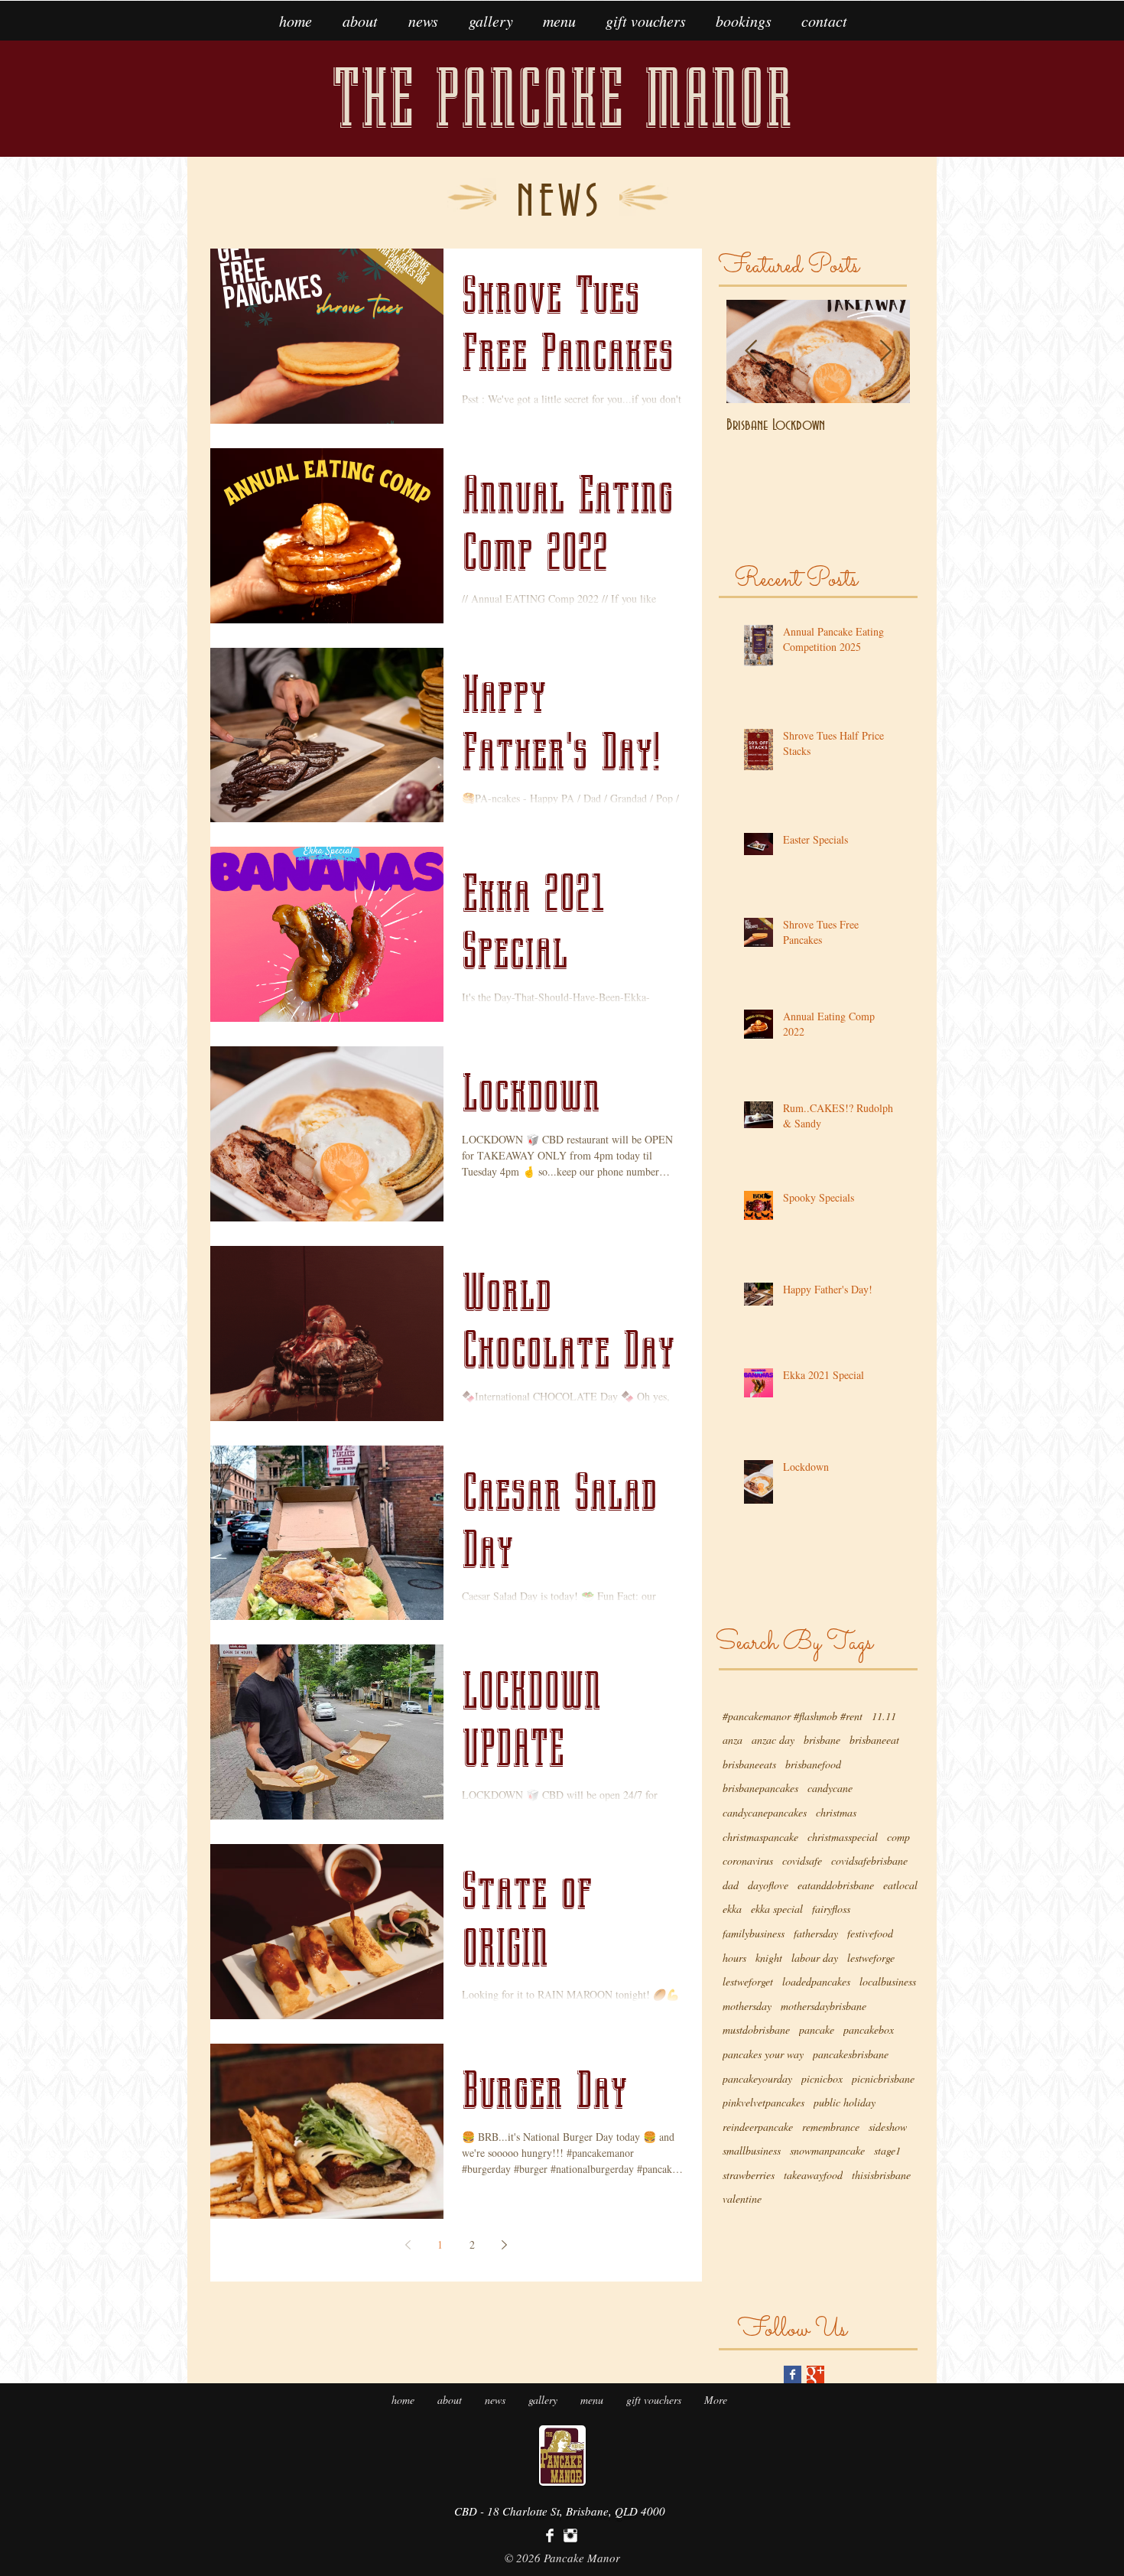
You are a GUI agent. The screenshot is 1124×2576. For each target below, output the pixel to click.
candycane (830, 1788)
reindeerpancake (758, 2127)
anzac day (773, 1740)
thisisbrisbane (881, 2175)
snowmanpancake (827, 2150)
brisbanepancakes (760, 1788)
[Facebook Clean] (550, 2535)
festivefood (870, 1933)
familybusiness (754, 1933)
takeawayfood (813, 2175)
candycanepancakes (765, 1812)
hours (734, 1958)
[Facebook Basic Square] (793, 2374)
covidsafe (802, 1860)
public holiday (845, 2102)
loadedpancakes (816, 1981)
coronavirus (748, 1860)
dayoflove (768, 1885)
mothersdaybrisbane (824, 2006)
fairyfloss (831, 1909)
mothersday (747, 2006)
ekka (732, 1909)
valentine (742, 2199)
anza (733, 1740)
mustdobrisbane (756, 2030)
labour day (815, 1958)
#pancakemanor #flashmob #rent (793, 1716)
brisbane (822, 1740)
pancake (817, 2030)
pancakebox (869, 2030)
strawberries (749, 2175)
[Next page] (505, 2245)
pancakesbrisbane (851, 2054)
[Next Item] (885, 351)
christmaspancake (760, 1837)
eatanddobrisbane (836, 1885)
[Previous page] (408, 2245)
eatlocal (900, 1885)
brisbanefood (813, 1764)
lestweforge (871, 1958)
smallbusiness (752, 2150)
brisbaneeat (874, 1740)
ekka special (777, 1909)
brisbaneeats (749, 1764)
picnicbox (822, 2078)
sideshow (888, 2127)
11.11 (884, 1716)
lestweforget (748, 1981)
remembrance (831, 2127)
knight (769, 1958)
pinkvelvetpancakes (763, 2102)
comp (898, 1837)
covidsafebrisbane (869, 1860)
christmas (836, 1812)
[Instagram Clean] (570, 2535)
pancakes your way (763, 2054)
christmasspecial (843, 1837)
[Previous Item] (751, 351)
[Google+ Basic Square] (815, 2374)
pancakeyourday (757, 2078)
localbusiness (888, 1981)
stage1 (887, 2150)
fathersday (816, 1933)
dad (731, 1885)
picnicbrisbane (883, 2078)
